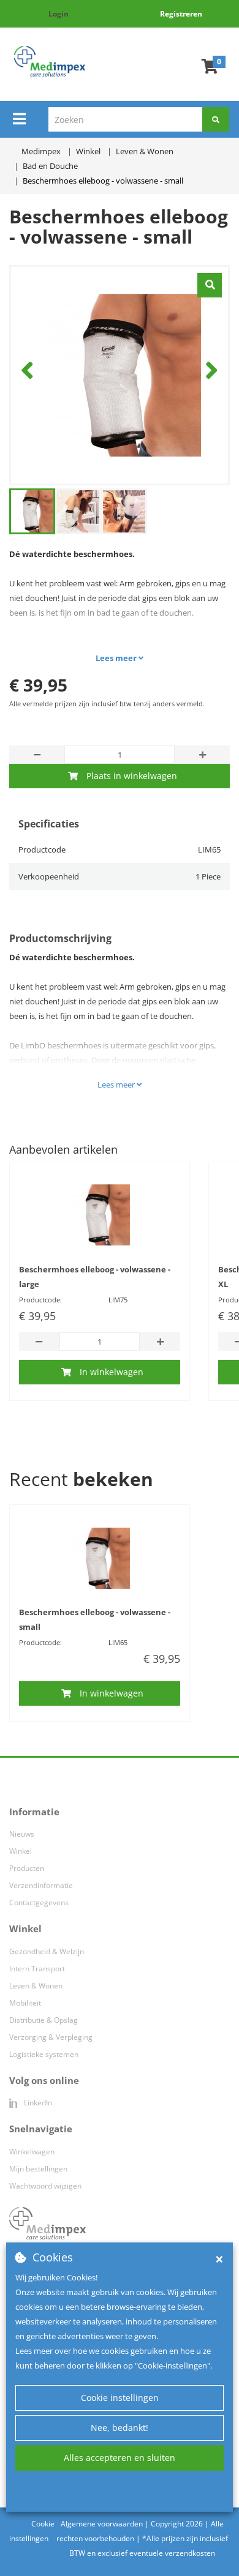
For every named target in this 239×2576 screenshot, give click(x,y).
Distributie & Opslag (44, 2020)
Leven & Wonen (36, 1986)
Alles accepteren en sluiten (120, 2458)
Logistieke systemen (44, 2054)
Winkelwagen (32, 2152)
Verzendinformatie (41, 1885)
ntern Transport (38, 1969)
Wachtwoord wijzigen (45, 2186)
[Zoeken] (216, 119)
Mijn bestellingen (38, 2169)
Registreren (181, 14)
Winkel (21, 1851)
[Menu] (19, 119)
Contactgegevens (39, 1902)
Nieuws (22, 1834)
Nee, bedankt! (120, 2428)
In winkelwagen (112, 1372)
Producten (27, 1868)
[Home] (50, 61)
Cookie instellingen (120, 2398)
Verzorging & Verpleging (51, 2037)
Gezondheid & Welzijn (47, 1951)
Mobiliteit (25, 2003)
